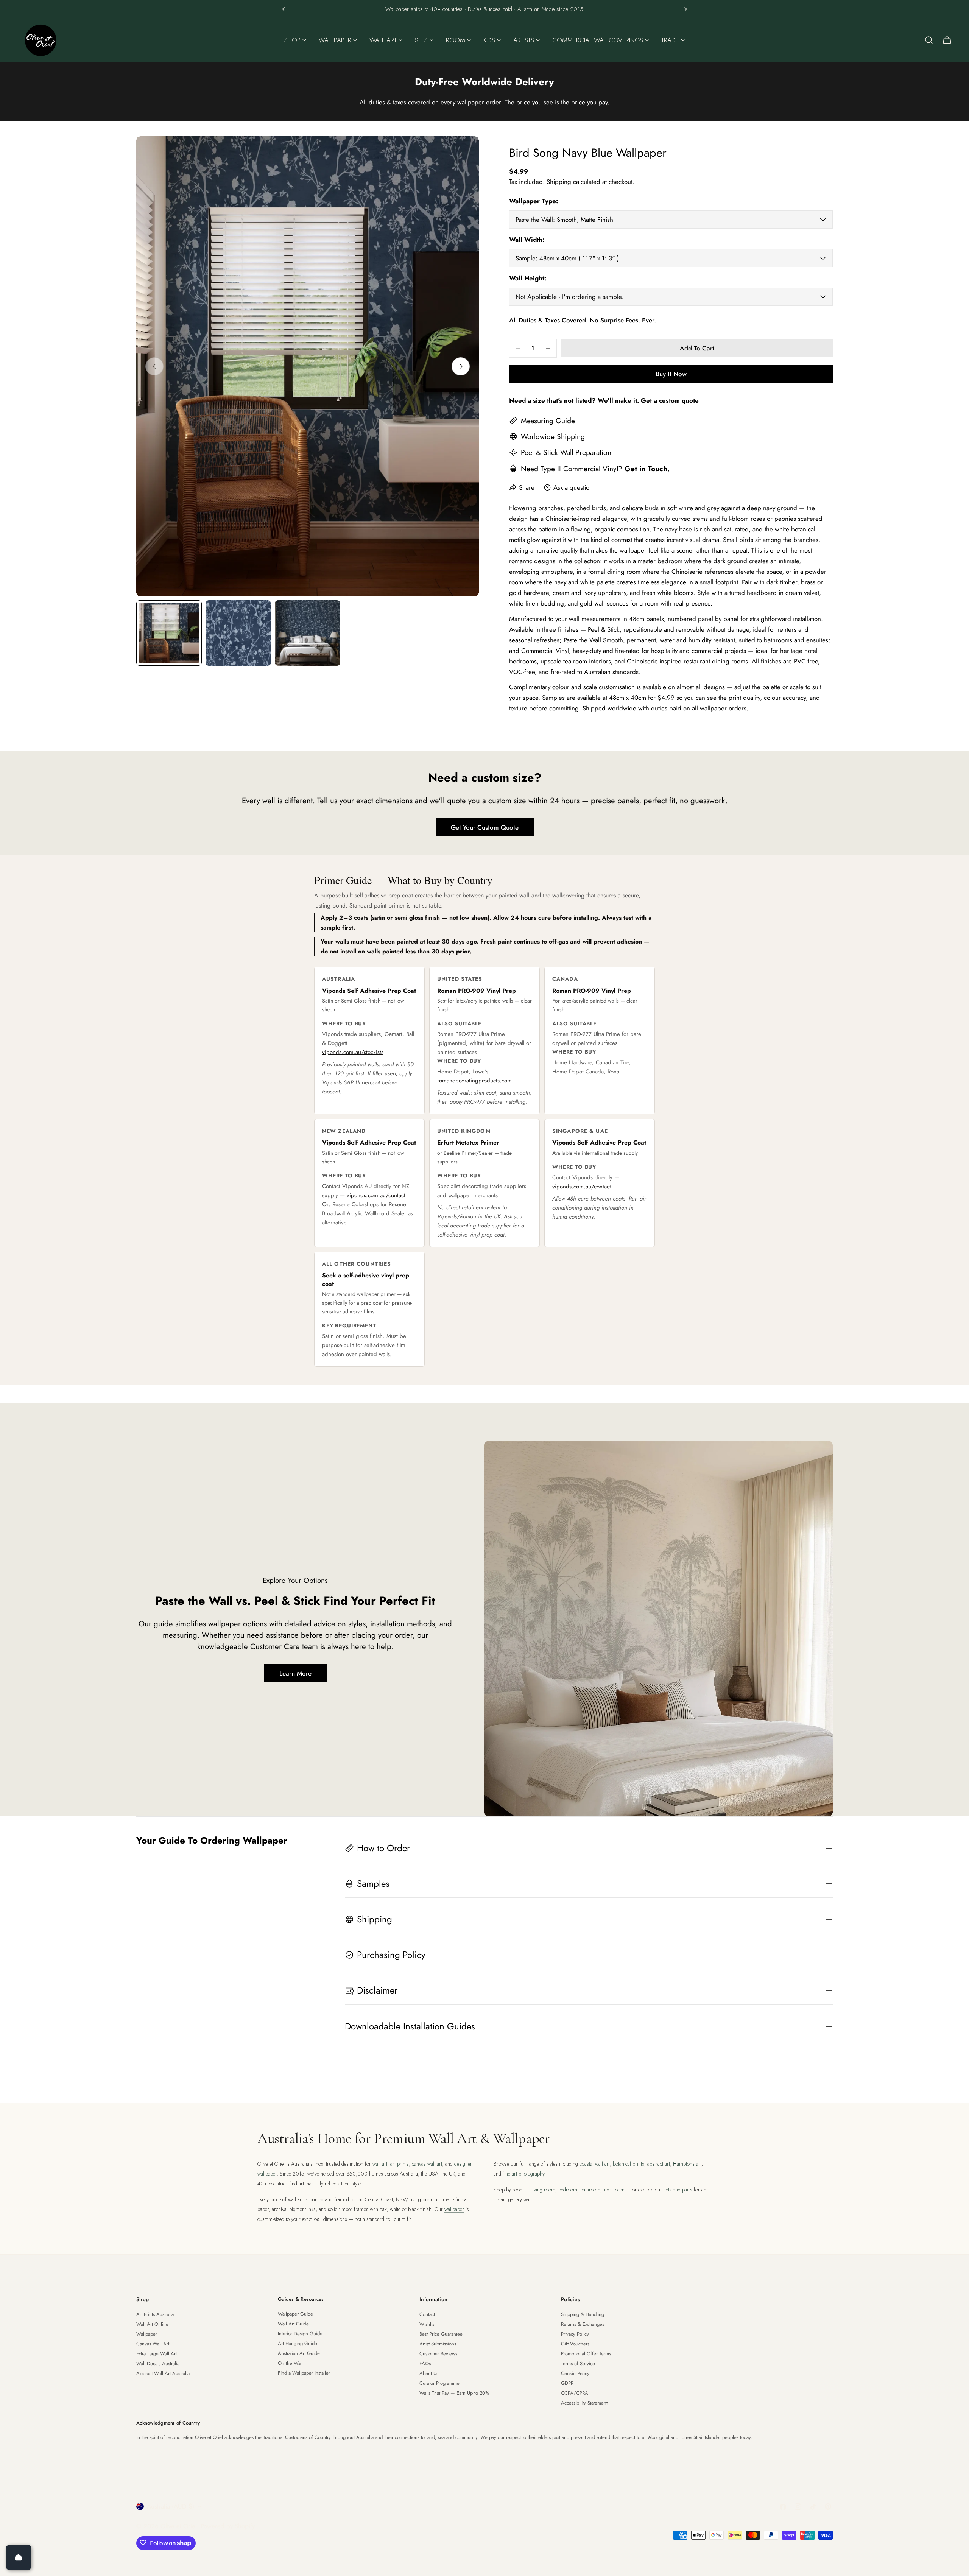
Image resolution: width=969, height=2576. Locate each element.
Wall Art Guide (293, 2324)
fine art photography (523, 2174)
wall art (380, 2164)
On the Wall (290, 2363)
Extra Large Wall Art (157, 2354)
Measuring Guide (548, 421)
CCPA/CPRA (575, 2393)
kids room (614, 2190)
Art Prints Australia (155, 2314)
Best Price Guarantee (441, 2334)
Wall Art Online (152, 2324)
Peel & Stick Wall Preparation (566, 452)
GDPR (567, 2383)
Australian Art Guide (299, 2353)
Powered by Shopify (228, 2526)
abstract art (659, 2164)
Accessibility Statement (584, 2403)
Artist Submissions (438, 2344)
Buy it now (671, 374)
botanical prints (629, 2164)
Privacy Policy (575, 2334)
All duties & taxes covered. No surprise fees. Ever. (583, 320)
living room (543, 2190)
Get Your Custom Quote (485, 827)
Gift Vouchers (575, 2344)
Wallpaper (147, 2334)
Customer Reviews (438, 2354)
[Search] (929, 40)
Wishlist (427, 2324)
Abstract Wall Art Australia (163, 2373)
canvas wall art (427, 2164)
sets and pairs (678, 2190)
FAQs (425, 2363)
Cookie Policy (575, 2373)
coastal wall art (595, 2164)
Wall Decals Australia (158, 2363)
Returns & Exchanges (583, 2324)
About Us (429, 2373)
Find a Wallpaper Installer (304, 2373)
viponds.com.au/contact (376, 1195)
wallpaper (454, 2209)
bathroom (590, 2190)
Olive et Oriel (179, 2526)
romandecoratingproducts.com (474, 1081)
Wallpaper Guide (295, 2314)
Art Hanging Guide (298, 2343)
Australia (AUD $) (171, 2506)
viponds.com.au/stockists (353, 1052)
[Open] (19, 2557)
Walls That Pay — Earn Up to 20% (454, 2393)
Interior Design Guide (300, 2334)
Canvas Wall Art (153, 2344)
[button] (284, 9)
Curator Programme (439, 2383)
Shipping (559, 182)
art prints (400, 2164)
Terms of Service (578, 2363)
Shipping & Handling (583, 2314)
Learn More (295, 1673)
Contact (427, 2314)
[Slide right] (461, 366)
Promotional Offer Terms (586, 2354)
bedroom (568, 2190)
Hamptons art (687, 2164)
